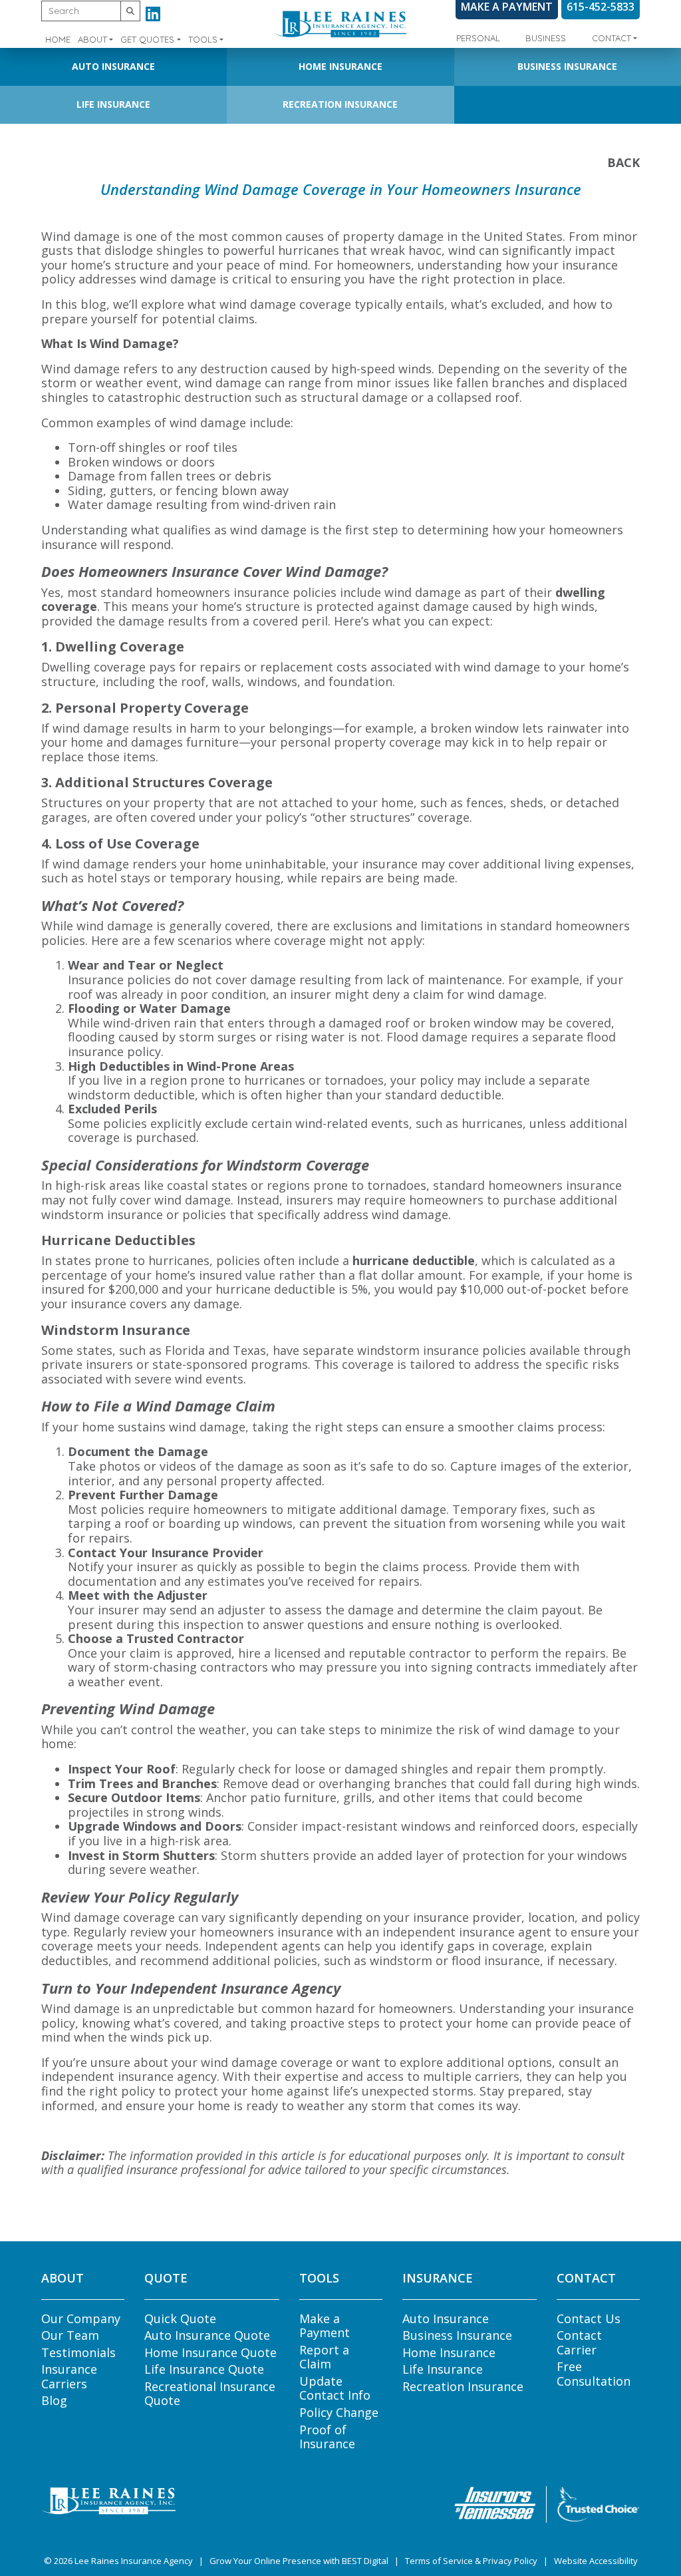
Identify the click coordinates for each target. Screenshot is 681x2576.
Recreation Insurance (340, 104)
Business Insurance (567, 66)
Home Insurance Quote (210, 2352)
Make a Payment (325, 2326)
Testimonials (78, 2352)
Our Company (81, 2318)
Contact (612, 38)
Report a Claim (324, 2357)
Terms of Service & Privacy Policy (471, 2561)
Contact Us (589, 2318)
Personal (478, 38)
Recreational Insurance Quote (210, 2394)
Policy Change (339, 2412)
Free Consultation (594, 2374)
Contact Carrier (579, 2342)
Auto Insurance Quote (207, 2335)
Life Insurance (113, 104)
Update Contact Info (335, 2388)
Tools (203, 39)
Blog (54, 2400)
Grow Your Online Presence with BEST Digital (299, 2561)
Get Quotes (147, 39)
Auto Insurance (113, 66)
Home (58, 39)
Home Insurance (340, 66)
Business (546, 38)
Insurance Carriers (69, 2376)
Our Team (70, 2335)
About (92, 39)
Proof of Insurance (327, 2437)
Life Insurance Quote (204, 2369)
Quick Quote (180, 2318)
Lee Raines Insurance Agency (134, 2561)
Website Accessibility (596, 2561)
